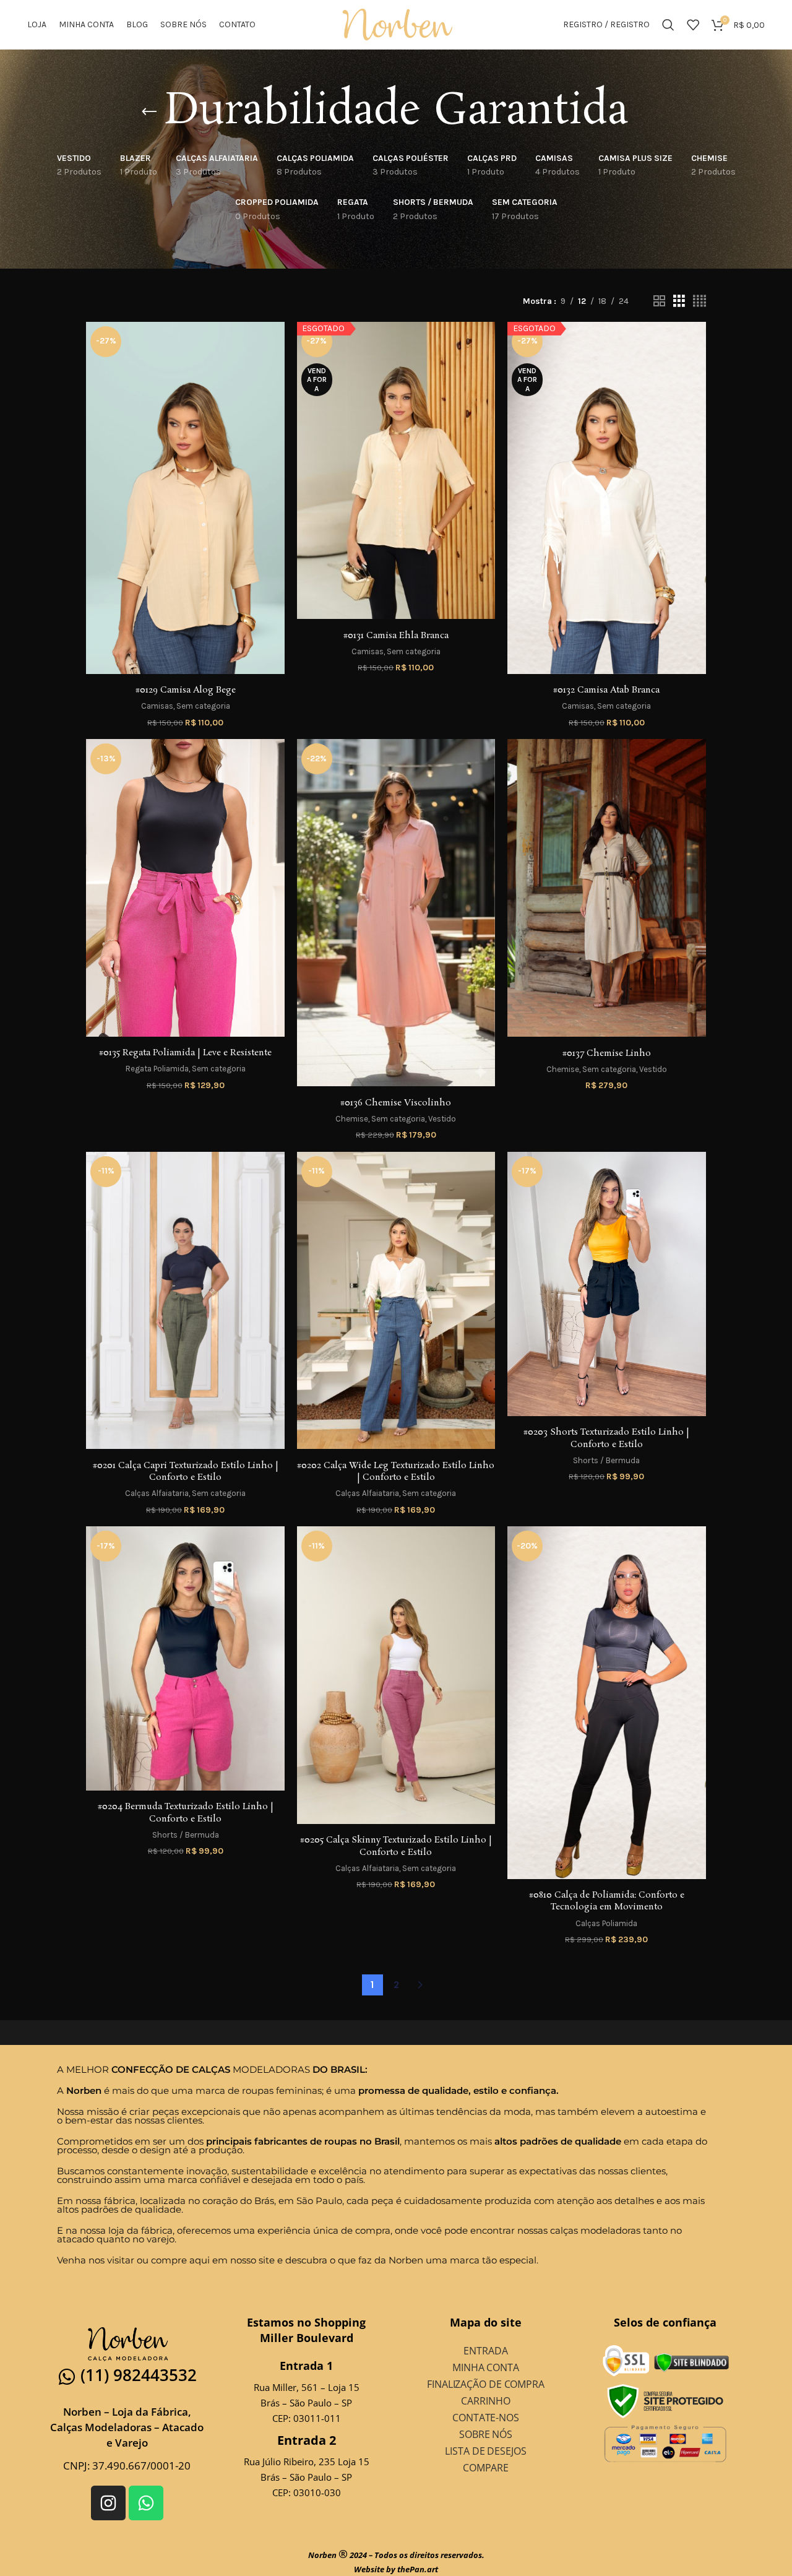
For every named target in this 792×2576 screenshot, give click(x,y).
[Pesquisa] (668, 25)
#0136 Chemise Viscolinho (396, 1103)
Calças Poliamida (606, 1923)
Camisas (157, 706)
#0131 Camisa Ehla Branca (396, 636)
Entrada (485, 2351)
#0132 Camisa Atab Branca (606, 690)
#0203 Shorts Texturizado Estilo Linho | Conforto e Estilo (606, 1438)
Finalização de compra (486, 2384)
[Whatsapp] (146, 2503)
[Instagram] (108, 2503)
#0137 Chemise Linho (607, 1053)
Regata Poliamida (157, 1069)
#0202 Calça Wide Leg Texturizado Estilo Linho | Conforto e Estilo (396, 1472)
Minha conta (486, 2367)
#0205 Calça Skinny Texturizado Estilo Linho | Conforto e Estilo (396, 1846)
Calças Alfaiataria (157, 1493)
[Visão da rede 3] (679, 301)
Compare (486, 2468)
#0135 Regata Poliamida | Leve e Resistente (185, 1053)
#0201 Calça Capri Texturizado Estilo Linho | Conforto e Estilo (186, 1472)
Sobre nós (486, 2434)
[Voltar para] (149, 112)
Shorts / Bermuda (606, 1460)
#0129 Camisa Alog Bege (186, 690)
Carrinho (485, 2401)
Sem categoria (203, 706)
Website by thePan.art (396, 2569)
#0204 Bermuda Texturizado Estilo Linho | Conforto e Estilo (186, 1813)
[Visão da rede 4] (699, 301)
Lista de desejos (485, 2451)
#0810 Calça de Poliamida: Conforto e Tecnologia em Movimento (607, 1901)
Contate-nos (486, 2418)
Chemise (352, 1119)
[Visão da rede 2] (659, 301)
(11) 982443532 (139, 2375)
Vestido (442, 1119)
